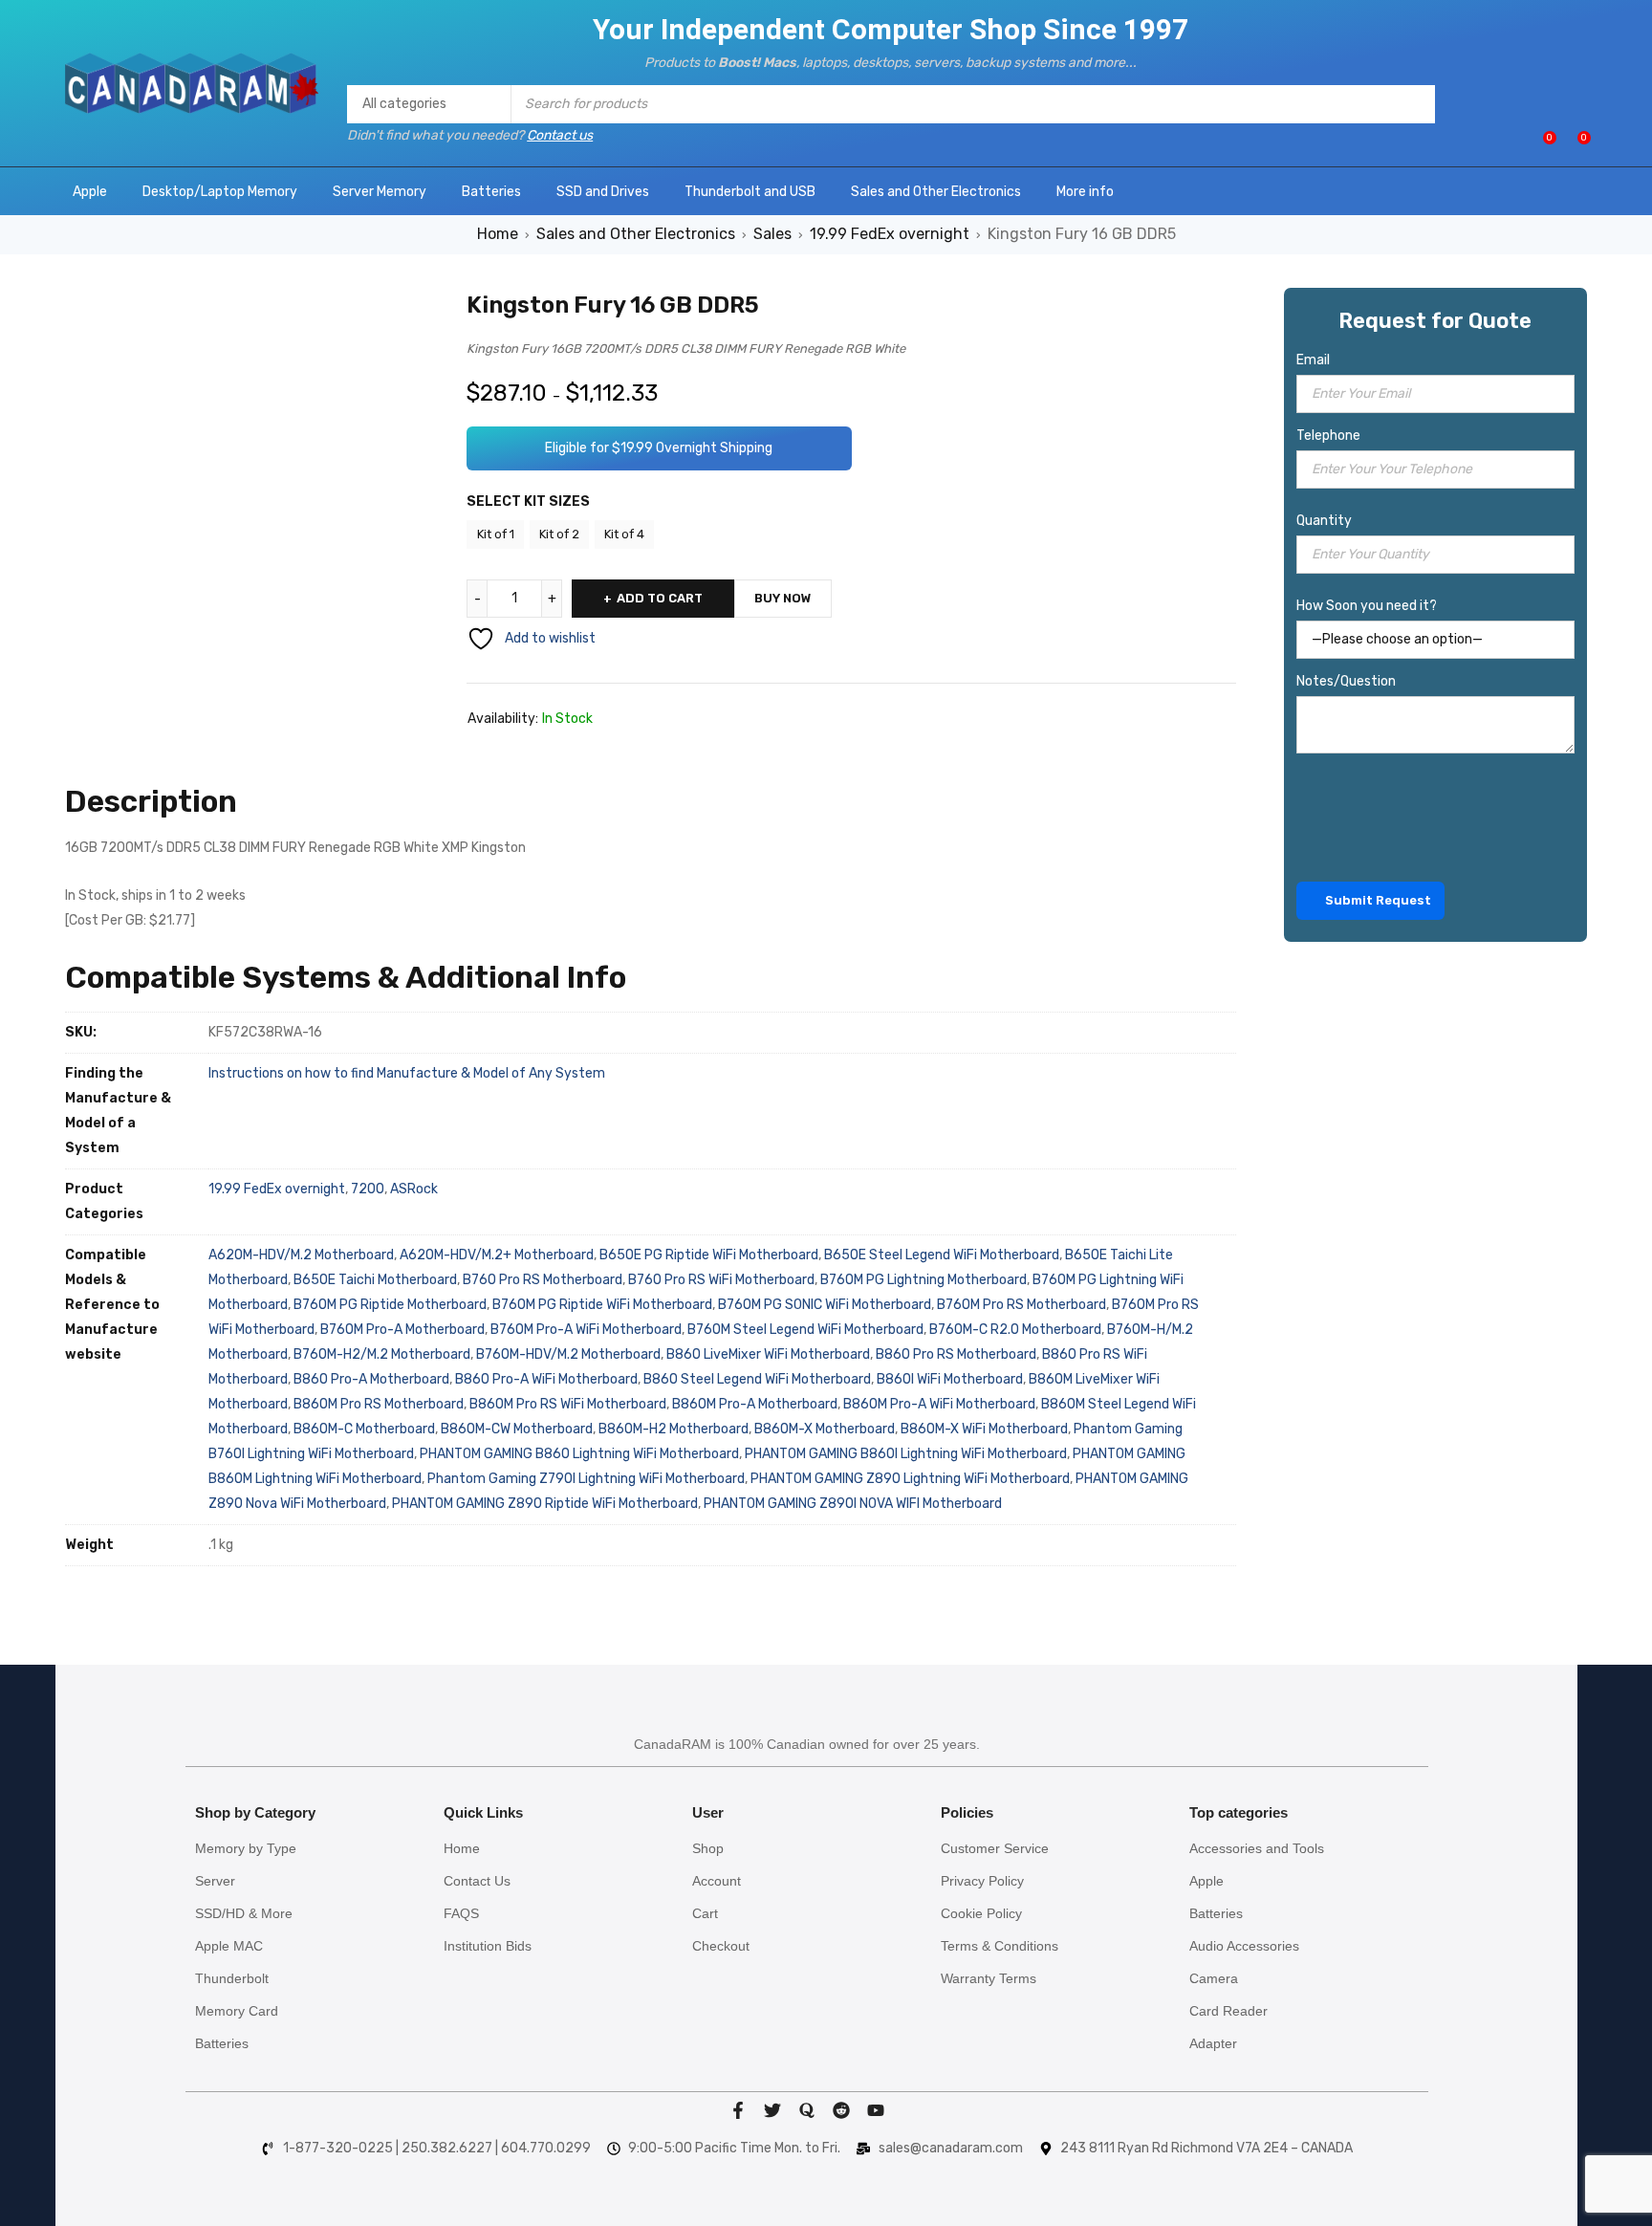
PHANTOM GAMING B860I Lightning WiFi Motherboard (906, 1454)
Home (498, 234)
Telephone (1328, 436)
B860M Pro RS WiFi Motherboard (568, 1404)
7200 (368, 1189)
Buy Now (783, 598)
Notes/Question (1346, 681)
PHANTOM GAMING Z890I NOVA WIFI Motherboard (853, 1504)
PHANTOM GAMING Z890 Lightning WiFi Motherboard (910, 1479)
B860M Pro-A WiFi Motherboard (939, 1404)
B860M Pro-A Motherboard (755, 1404)
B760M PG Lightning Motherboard (924, 1280)
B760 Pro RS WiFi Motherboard (721, 1280)
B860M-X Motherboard (825, 1429)
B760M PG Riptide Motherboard (390, 1305)
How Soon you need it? (1367, 606)
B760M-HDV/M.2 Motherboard (568, 1354)
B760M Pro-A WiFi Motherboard (586, 1330)
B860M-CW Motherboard (517, 1429)
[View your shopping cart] (1574, 145)
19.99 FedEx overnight (890, 234)
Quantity (1324, 521)
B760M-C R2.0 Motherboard (1015, 1330)
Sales (772, 234)
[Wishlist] (1540, 145)
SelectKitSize (528, 507)
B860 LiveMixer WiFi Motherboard (768, 1354)
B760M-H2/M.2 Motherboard (382, 1354)
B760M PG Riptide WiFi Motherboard (602, 1305)
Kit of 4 (624, 534)
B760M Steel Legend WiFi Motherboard (805, 1330)
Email (1313, 360)
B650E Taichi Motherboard (375, 1280)
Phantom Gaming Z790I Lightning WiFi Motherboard (586, 1479)
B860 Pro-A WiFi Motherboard (546, 1379)
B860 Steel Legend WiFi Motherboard (757, 1379)
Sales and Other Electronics (636, 234)
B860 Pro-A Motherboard (371, 1379)
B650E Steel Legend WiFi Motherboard (942, 1255)
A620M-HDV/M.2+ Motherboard (497, 1255)
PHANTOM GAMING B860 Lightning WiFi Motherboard (579, 1454)
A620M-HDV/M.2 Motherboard (301, 1255)
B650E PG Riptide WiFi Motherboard (709, 1255)
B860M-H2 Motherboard (674, 1429)
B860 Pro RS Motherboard (956, 1354)
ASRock (414, 1189)
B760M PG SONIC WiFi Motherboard (825, 1305)
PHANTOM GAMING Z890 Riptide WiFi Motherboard (545, 1504)
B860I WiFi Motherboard (950, 1379)
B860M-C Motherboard (364, 1429)
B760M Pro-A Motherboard (402, 1330)
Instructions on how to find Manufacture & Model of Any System (407, 1073)
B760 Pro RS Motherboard (543, 1280)
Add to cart (660, 598)
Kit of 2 (559, 534)
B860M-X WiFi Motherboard (984, 1429)
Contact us (560, 135)
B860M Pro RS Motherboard (379, 1404)
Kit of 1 (496, 534)
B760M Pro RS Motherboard (1022, 1305)
